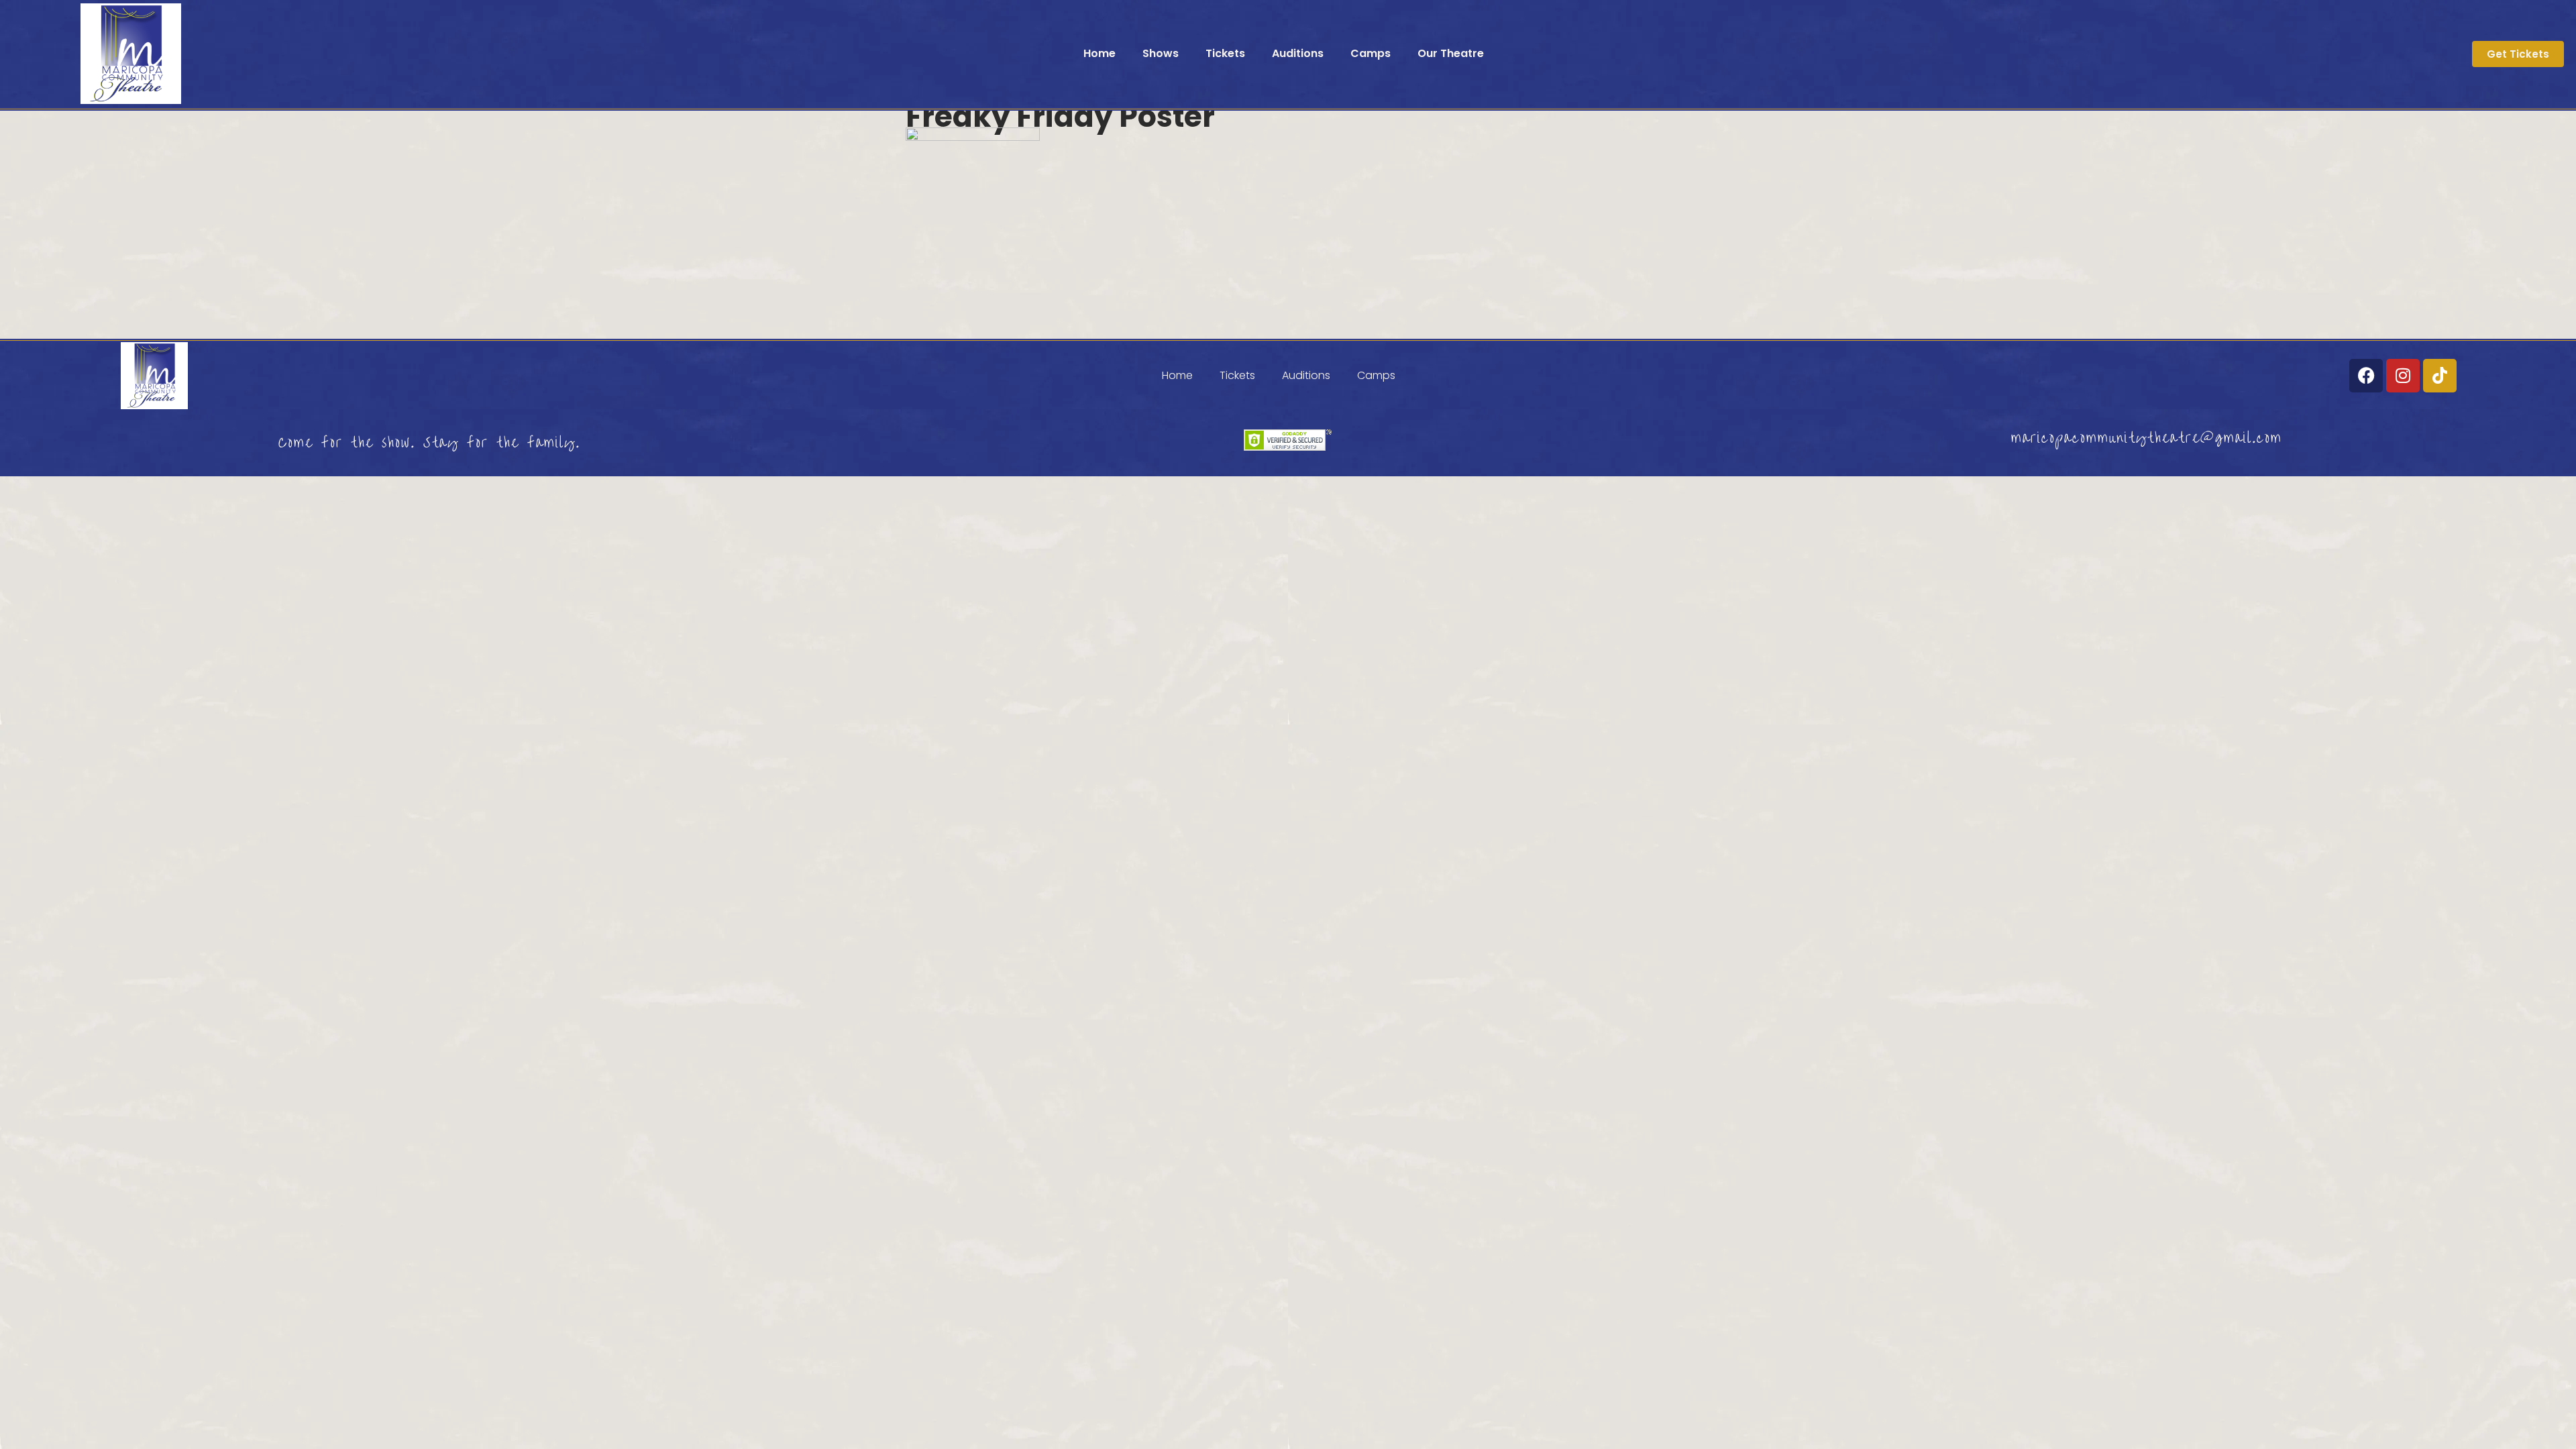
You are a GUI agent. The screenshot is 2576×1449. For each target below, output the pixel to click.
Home (1099, 53)
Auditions (1298, 53)
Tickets (1225, 53)
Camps (1371, 53)
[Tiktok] (2440, 376)
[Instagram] (2403, 376)
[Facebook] (2366, 376)
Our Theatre (1451, 53)
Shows (1161, 53)
